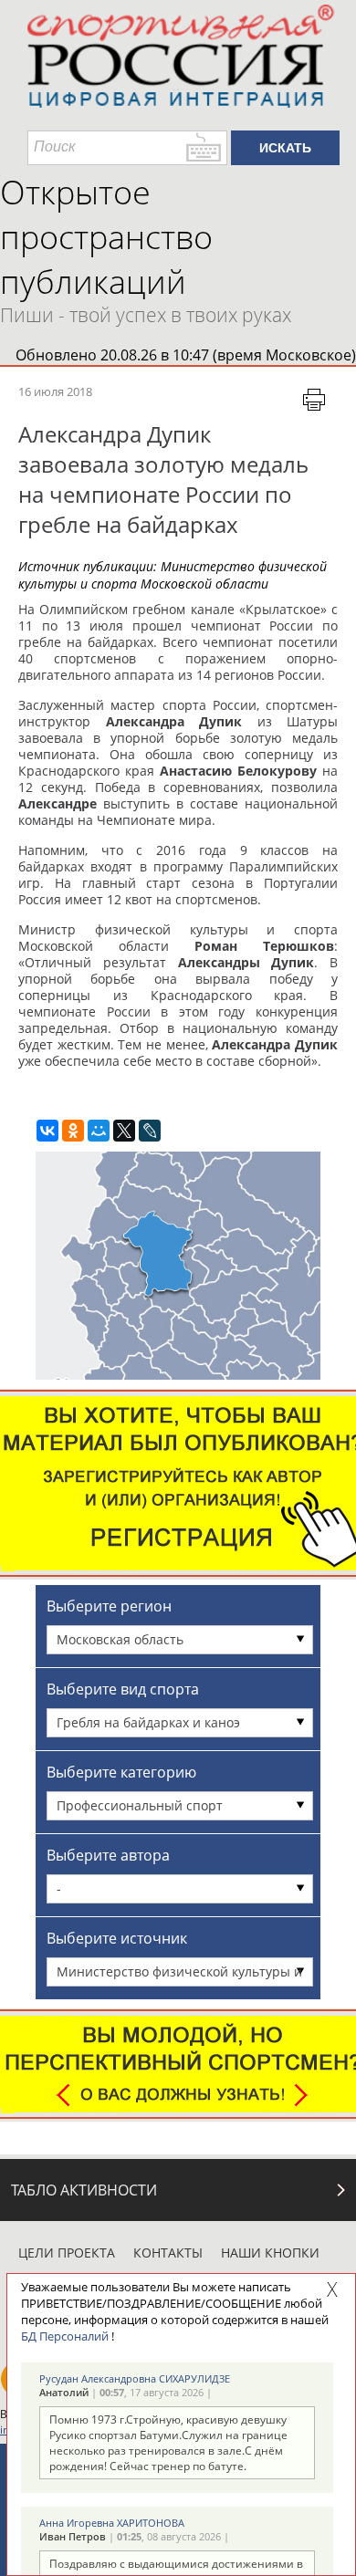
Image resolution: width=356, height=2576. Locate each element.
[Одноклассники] (73, 1131)
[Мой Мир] (99, 1131)
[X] (124, 1131)
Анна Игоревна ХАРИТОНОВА (112, 2523)
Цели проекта (67, 2253)
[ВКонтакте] (47, 1131)
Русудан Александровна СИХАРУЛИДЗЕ (135, 2378)
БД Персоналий (65, 2336)
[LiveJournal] (150, 1131)
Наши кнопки (270, 2253)
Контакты (168, 2253)
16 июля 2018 (55, 391)
